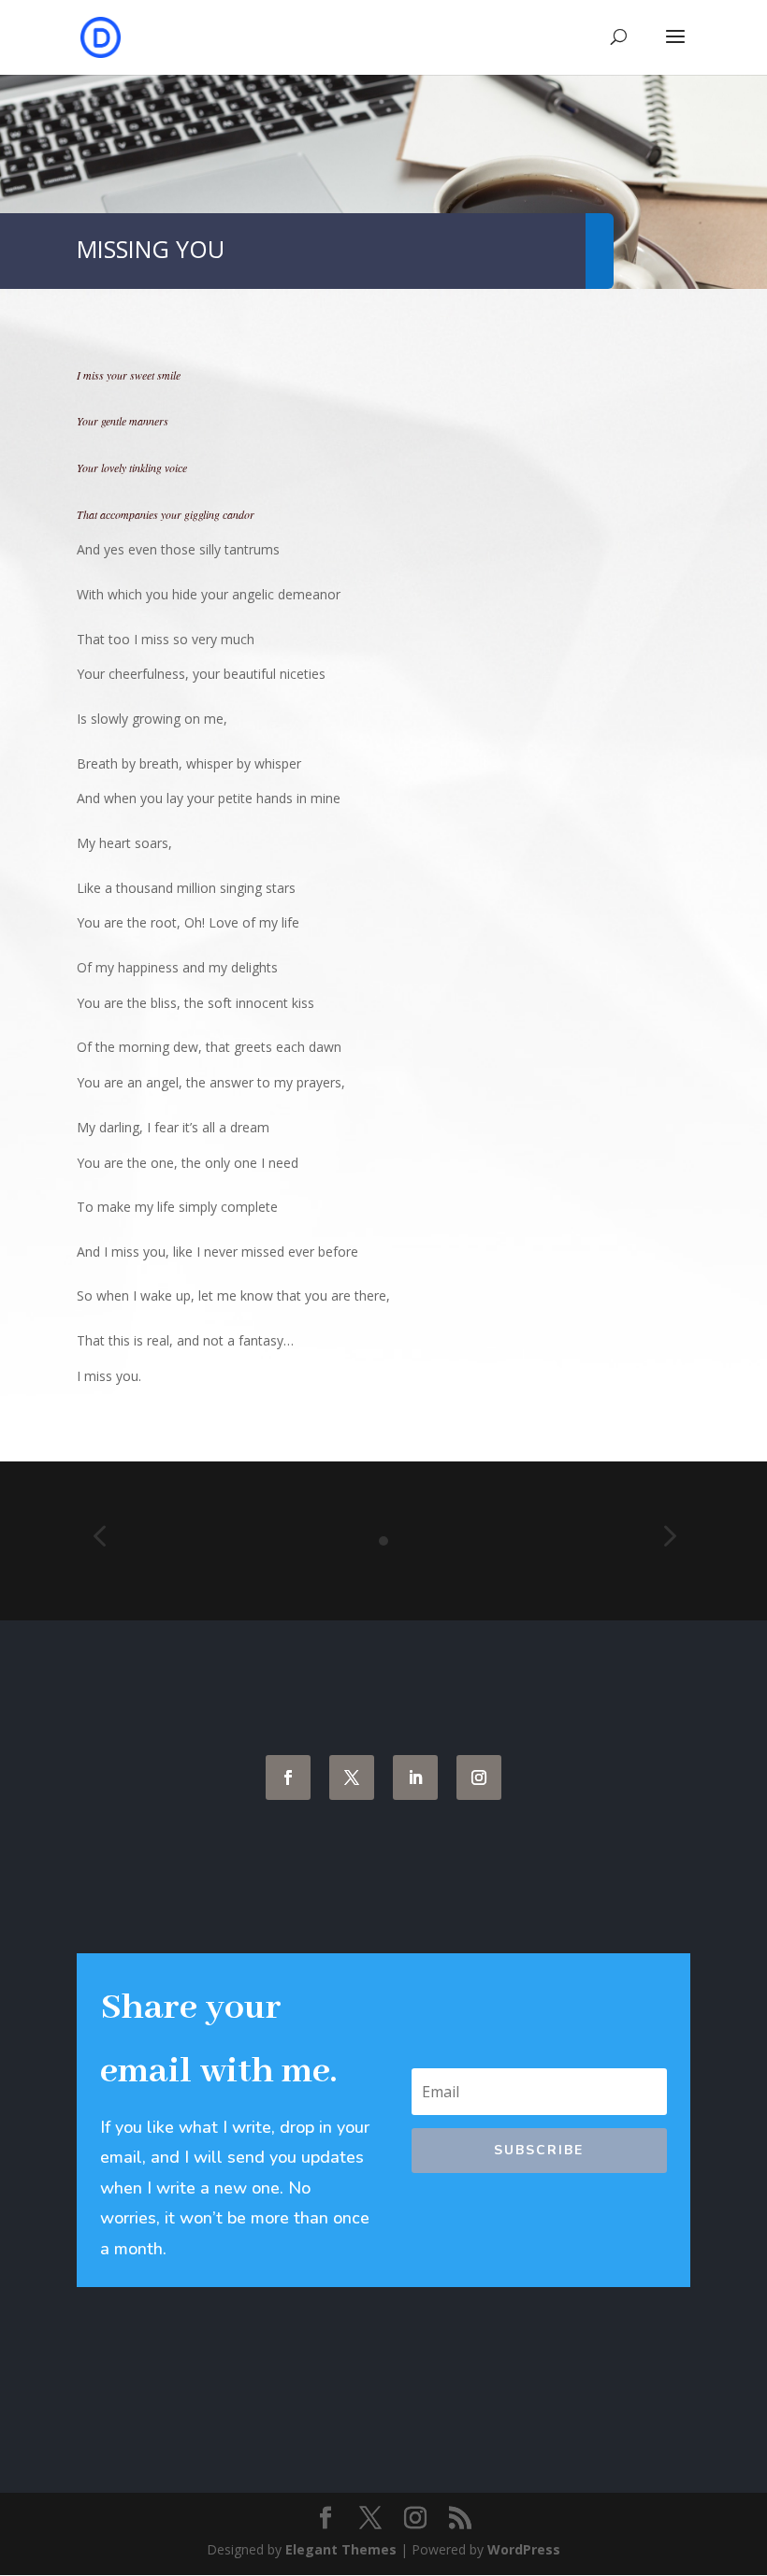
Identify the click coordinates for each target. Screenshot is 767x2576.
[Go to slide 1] (383, 1541)
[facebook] (288, 1777)
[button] (99, 1537)
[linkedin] (415, 1777)
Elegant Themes (341, 2549)
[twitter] (352, 1777)
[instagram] (479, 1777)
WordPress (524, 2549)
